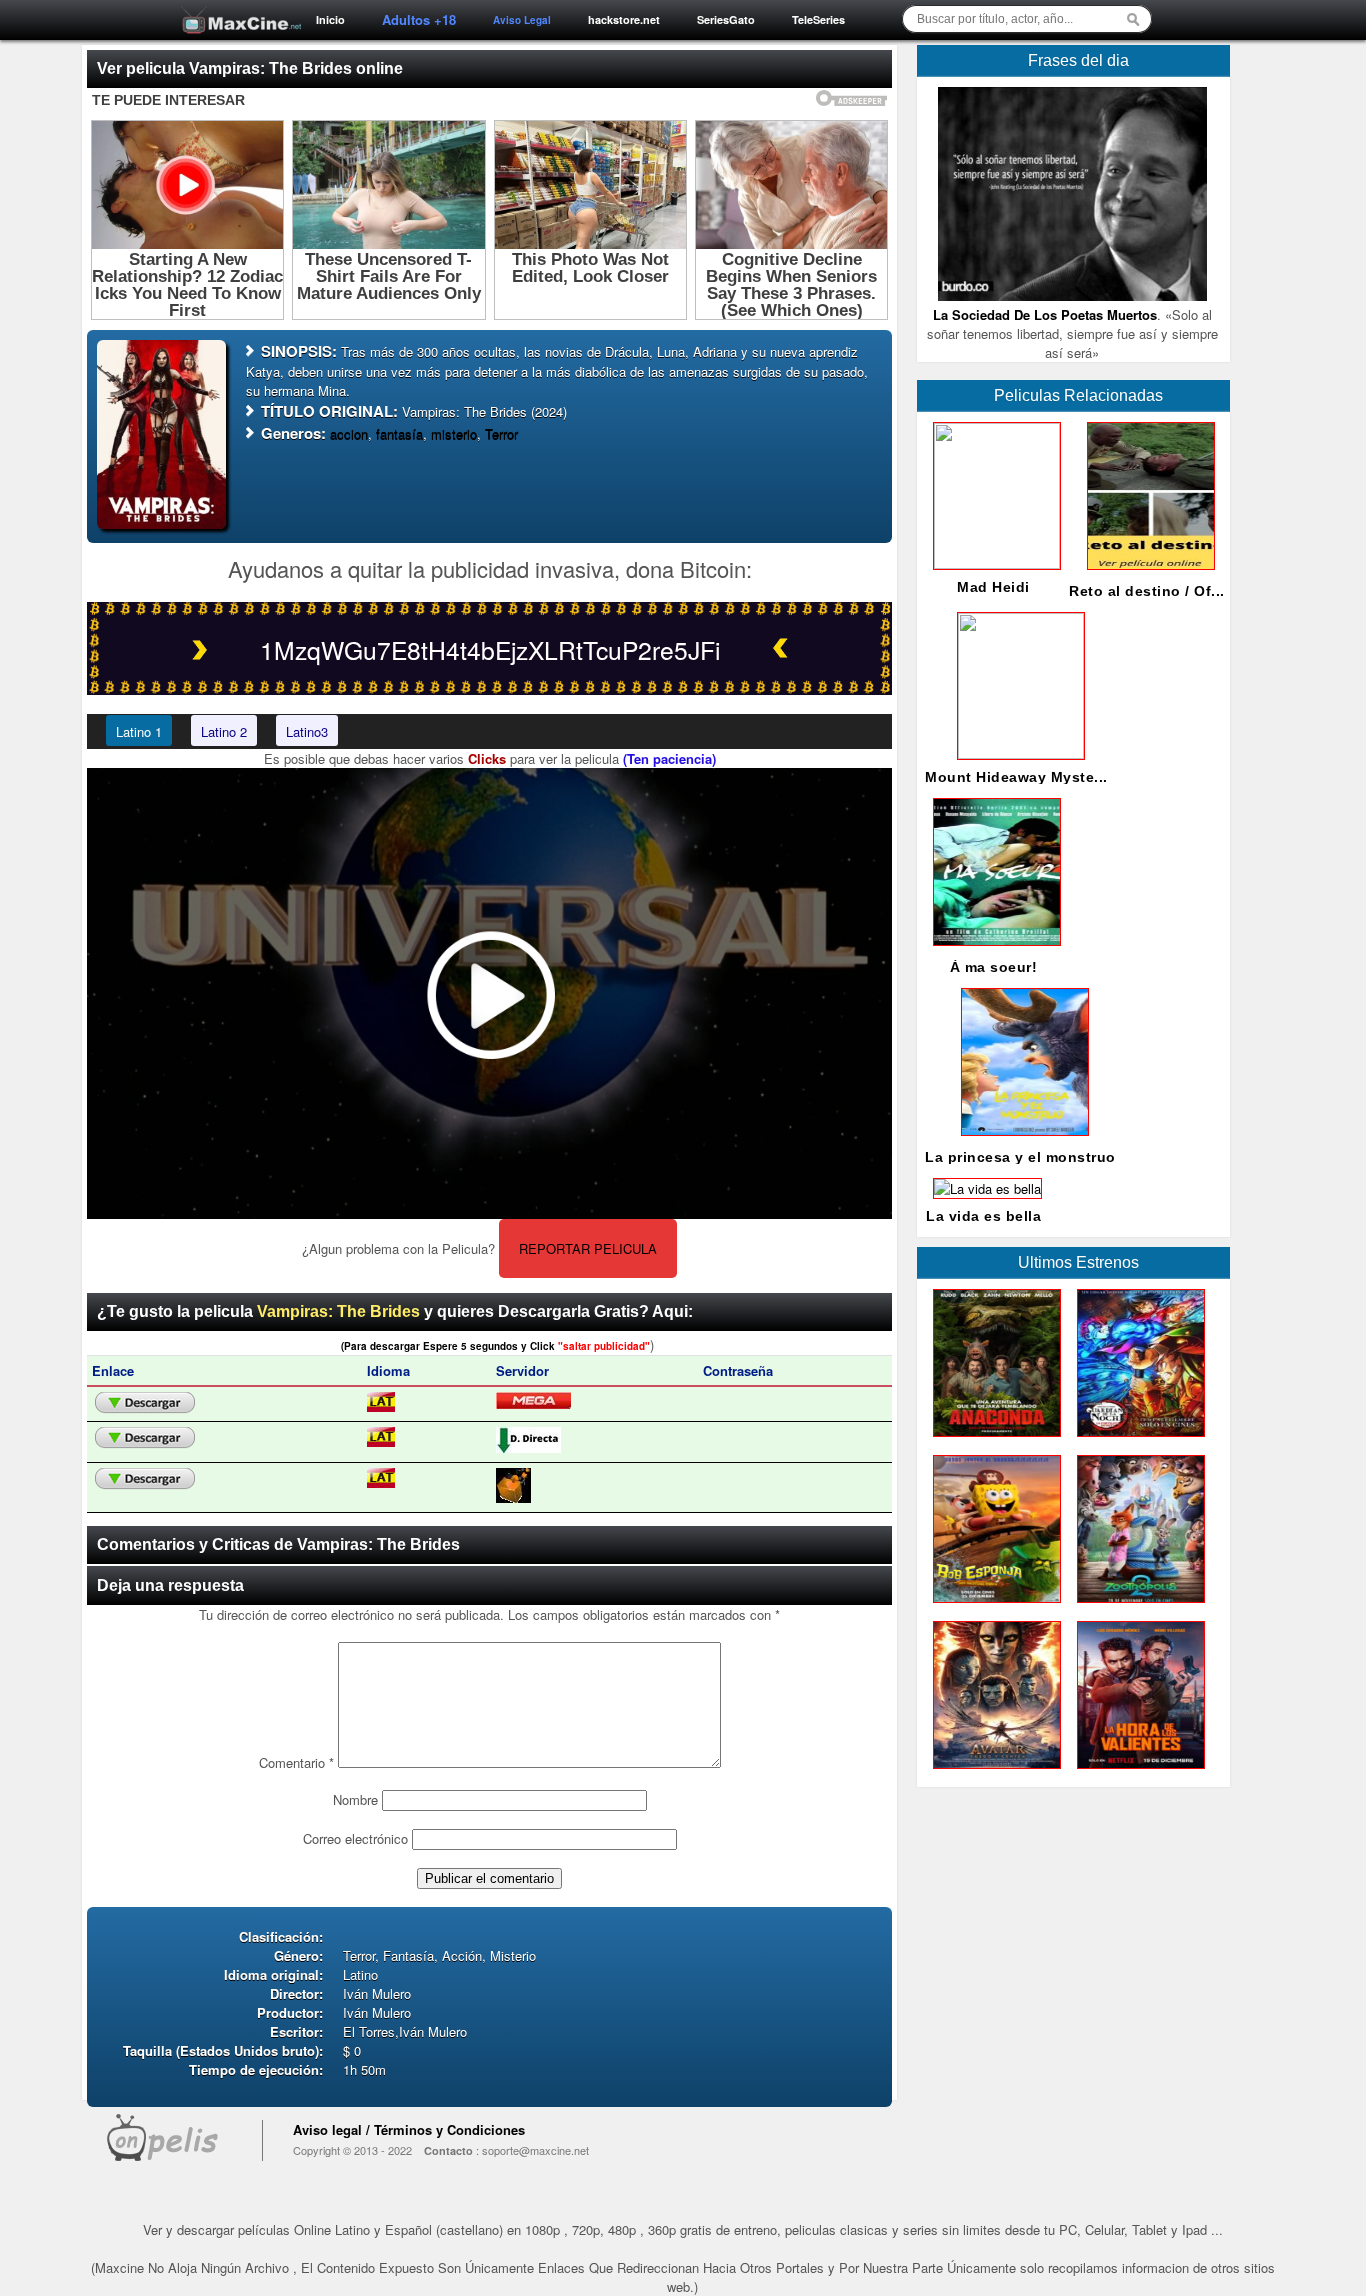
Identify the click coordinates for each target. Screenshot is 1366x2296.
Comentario (296, 1762)
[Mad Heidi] (993, 563)
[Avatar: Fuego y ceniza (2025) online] (993, 1773)
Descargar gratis (145, 1403)
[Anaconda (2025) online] (993, 1441)
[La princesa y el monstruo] (1021, 1140)
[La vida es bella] (983, 1188)
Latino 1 (139, 731)
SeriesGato (726, 19)
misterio (454, 433)
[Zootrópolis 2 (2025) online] (1137, 1607)
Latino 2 (224, 731)
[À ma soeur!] (993, 950)
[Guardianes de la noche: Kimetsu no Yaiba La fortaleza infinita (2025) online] (1137, 1441)
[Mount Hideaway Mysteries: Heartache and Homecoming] (1017, 753)
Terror (501, 433)
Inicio (330, 19)
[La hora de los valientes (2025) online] (1137, 1773)
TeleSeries (818, 19)
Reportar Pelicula (588, 1248)
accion (349, 433)
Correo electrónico (355, 1838)
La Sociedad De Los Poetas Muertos (1045, 314)
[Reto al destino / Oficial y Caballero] (1147, 574)
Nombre (355, 1799)
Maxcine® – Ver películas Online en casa (236, 7)
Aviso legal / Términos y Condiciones (409, 2129)
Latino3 (307, 731)
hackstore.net (624, 19)
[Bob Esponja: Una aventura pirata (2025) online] (993, 1607)
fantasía (399, 433)
